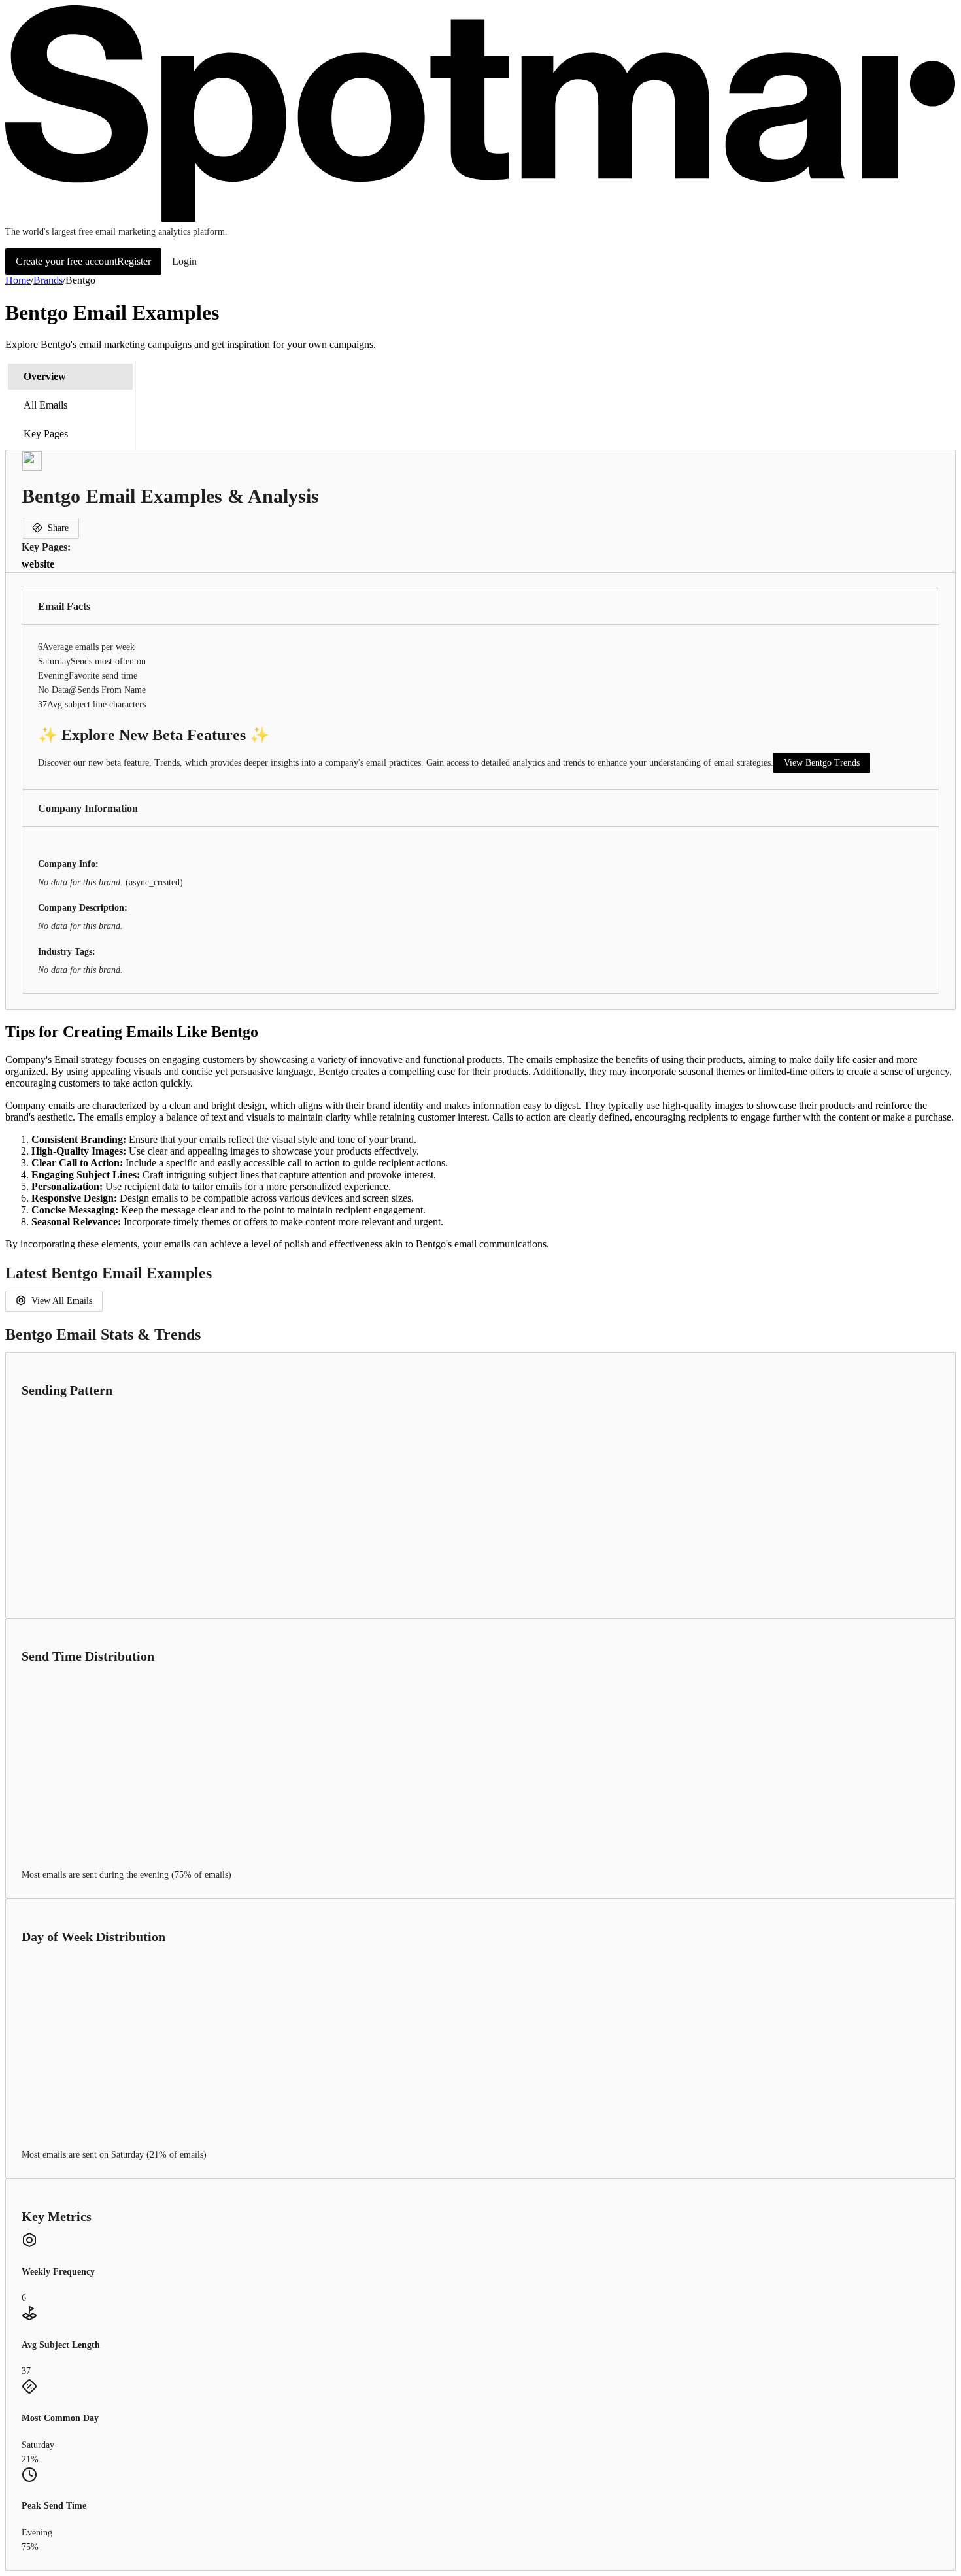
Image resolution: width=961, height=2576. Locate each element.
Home (18, 280)
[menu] (71, 405)
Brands (48, 280)
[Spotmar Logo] (480, 219)
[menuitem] (70, 377)
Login (184, 261)
